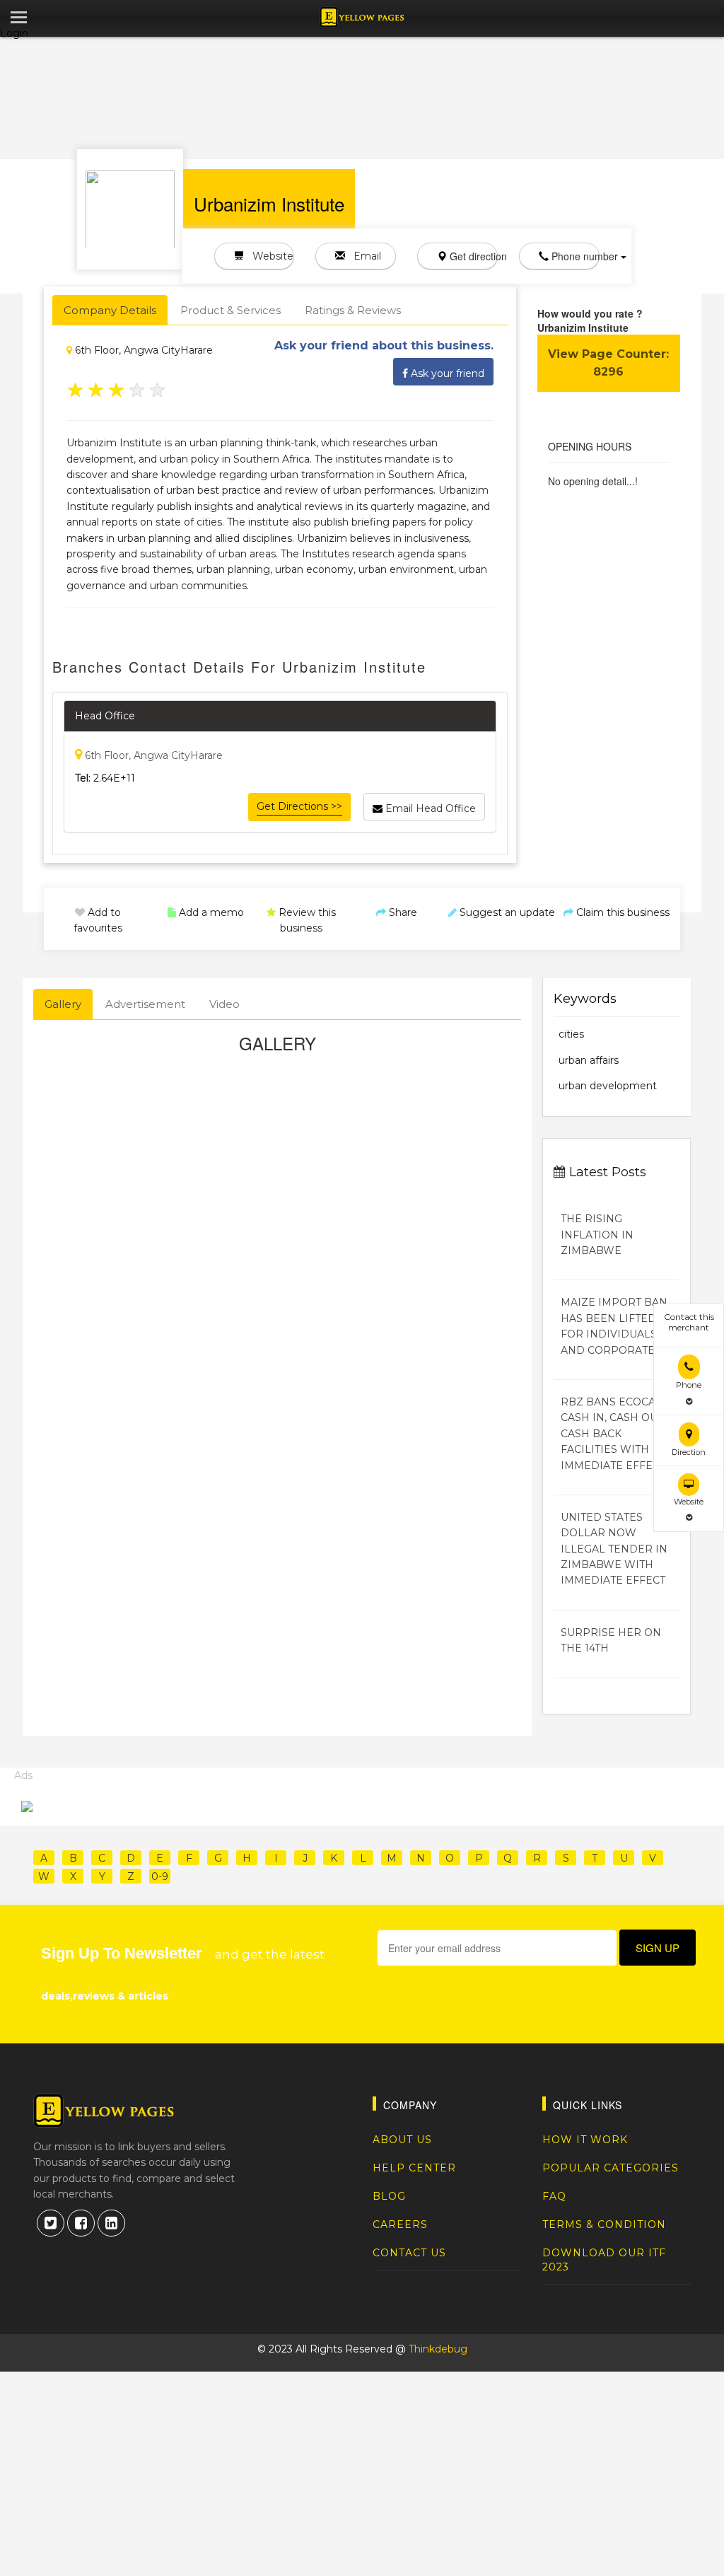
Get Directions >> (299, 806)
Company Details (110, 310)
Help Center (414, 2168)
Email (363, 256)
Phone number (574, 256)
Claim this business (621, 912)
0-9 (160, 1876)
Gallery (63, 1004)
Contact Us (409, 2253)
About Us (402, 2140)
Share (402, 912)
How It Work (585, 2140)
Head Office (105, 716)
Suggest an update (506, 912)
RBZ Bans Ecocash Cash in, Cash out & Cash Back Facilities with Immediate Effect (617, 1434)
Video (224, 1004)
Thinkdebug (438, 2349)
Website (269, 256)
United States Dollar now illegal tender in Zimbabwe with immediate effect (614, 1549)
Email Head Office (429, 808)
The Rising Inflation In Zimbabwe (597, 1235)
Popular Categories (611, 2168)
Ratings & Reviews (353, 310)
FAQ (554, 2196)
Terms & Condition (604, 2224)
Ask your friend (446, 373)
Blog (389, 2196)
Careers (400, 2224)
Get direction (472, 256)
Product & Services (230, 310)
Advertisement (145, 1004)
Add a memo (210, 912)
